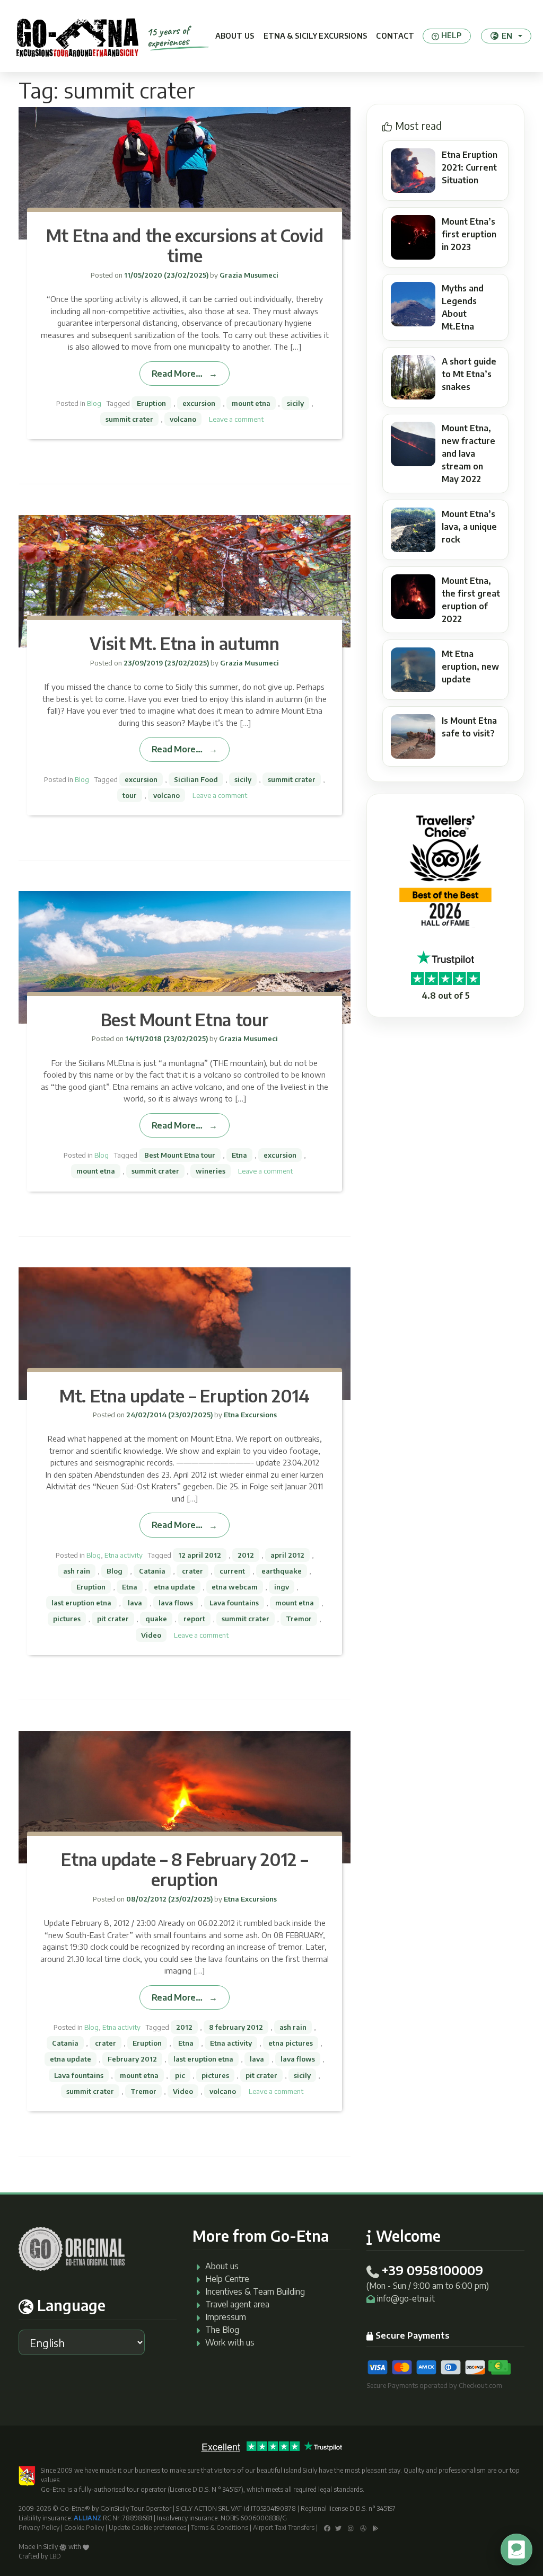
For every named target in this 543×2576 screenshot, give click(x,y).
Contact (395, 36)
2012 (246, 1555)
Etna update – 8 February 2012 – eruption (184, 1869)
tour (130, 795)
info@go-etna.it (406, 2298)
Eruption (151, 403)
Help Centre (227, 2279)
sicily (295, 403)
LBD (55, 2556)
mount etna (251, 403)
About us (235, 36)
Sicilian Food (196, 779)
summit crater (129, 419)
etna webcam (235, 1587)
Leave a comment (236, 419)
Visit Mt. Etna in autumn (184, 643)
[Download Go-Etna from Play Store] (376, 2528)
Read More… (177, 373)
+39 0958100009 (432, 2270)
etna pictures (291, 2043)
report (194, 1619)
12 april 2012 (200, 1555)
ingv (282, 1587)
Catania (152, 1571)
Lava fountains (234, 1603)
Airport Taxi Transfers (284, 2528)
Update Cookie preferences (147, 2528)
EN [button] (507, 35)
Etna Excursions (249, 1415)
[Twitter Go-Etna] (338, 2528)
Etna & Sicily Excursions (315, 36)
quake (156, 1619)
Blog (94, 403)
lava (135, 1603)
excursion (199, 403)
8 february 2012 (236, 2027)
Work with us (230, 2342)
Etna (239, 1155)
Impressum (226, 2317)
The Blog (222, 2330)
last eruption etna (81, 1603)
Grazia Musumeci (248, 275)
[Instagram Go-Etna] (351, 2528)
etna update (174, 1587)
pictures (67, 1619)
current (232, 1571)
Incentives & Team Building (255, 2291)
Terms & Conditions (220, 2528)
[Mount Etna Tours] (77, 36)
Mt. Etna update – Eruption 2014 (185, 1396)
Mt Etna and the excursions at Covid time (185, 245)
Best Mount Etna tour (185, 1019)
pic (180, 2075)
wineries (211, 1171)
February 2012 (132, 2059)
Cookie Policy (84, 2528)
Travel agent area (237, 2304)
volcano (183, 419)
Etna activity (124, 1555)
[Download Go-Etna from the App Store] (363, 2528)
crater (192, 1571)
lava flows (176, 1603)
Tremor (299, 1619)
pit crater (113, 1619)
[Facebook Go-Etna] (327, 2528)
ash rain (77, 1571)
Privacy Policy (39, 2528)
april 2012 (287, 1555)
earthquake (282, 1571)
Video (151, 1635)
